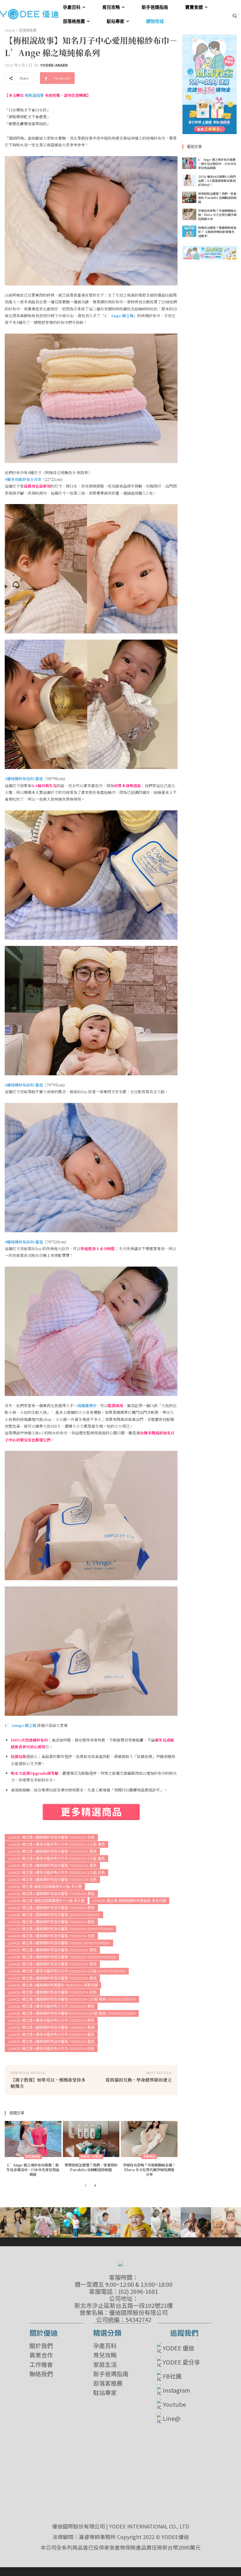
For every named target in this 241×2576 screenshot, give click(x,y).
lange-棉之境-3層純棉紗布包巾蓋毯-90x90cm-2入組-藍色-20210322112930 (72, 2013)
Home (10, 30)
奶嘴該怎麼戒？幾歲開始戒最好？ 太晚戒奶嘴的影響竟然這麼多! (217, 232)
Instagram (176, 2390)
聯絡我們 (41, 2374)
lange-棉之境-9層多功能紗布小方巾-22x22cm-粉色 (51, 2020)
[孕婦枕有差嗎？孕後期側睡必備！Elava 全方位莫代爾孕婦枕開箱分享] (149, 2139)
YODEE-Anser (54, 65)
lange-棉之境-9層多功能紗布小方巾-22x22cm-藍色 (51, 2035)
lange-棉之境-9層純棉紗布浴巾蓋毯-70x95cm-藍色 (51, 1922)
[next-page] (95, 2186)
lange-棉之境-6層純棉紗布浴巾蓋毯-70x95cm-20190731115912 (60, 1929)
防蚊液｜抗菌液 (91, 2157)
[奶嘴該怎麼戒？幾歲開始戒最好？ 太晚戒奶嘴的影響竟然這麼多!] (189, 231)
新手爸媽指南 (111, 2374)
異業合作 (41, 2355)
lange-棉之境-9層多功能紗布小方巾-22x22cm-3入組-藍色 (56, 1859)
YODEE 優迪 (179, 2348)
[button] (235, 15)
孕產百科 (105, 2346)
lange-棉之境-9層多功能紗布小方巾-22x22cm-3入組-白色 (56, 1873)
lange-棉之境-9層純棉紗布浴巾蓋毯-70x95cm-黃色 (51, 1894)
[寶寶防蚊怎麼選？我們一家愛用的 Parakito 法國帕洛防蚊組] (91, 2139)
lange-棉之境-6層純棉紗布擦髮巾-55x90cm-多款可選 (53, 1985)
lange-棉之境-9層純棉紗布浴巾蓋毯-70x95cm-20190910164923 (62, 1957)
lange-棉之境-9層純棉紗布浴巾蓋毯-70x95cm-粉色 (51, 1908)
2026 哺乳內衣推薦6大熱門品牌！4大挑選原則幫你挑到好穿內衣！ (217, 181)
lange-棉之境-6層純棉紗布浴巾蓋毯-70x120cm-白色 (52, 1880)
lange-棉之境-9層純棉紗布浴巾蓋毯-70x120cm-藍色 (52, 1978)
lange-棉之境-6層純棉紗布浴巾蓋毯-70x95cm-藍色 (51, 2042)
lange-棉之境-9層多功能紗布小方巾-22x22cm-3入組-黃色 (56, 1844)
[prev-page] (85, 2186)
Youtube (174, 2404)
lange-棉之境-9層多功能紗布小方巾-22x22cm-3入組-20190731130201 (67, 1971)
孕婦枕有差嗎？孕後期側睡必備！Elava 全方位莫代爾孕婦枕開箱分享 (149, 2169)
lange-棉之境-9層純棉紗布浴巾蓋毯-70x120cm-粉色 (52, 1964)
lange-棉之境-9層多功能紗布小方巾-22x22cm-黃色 (51, 2006)
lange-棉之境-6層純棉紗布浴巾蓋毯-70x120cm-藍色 (52, 1866)
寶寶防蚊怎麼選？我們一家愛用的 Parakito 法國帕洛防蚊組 (91, 2167)
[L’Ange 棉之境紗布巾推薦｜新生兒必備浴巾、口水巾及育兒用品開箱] (33, 2139)
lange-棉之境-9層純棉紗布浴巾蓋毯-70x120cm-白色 (52, 1992)
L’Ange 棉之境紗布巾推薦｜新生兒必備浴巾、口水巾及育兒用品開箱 (33, 2169)
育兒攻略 (105, 2355)
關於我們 (41, 2346)
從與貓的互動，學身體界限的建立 (139, 2080)
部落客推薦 (108, 2383)
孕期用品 (149, 2157)
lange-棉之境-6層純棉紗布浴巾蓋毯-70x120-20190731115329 (59, 1943)
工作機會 (41, 2364)
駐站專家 (105, 2393)
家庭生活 (105, 2364)
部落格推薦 (28, 30)
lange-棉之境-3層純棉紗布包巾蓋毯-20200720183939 (54, 1915)
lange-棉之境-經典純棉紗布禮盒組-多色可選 (129, 1901)
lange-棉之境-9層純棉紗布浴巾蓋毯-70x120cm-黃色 (52, 1950)
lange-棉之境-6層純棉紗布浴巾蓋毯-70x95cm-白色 (51, 1837)
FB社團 (172, 2376)
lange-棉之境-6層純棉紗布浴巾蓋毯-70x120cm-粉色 (52, 1851)
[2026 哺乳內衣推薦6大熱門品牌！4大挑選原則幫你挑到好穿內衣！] (189, 180)
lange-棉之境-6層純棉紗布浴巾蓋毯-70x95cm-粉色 (51, 2027)
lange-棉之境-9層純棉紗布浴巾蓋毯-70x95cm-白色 (51, 1936)
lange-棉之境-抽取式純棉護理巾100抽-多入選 (46, 1901)
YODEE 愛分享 (181, 2362)
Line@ (172, 2418)
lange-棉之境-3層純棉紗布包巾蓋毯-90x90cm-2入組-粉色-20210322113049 (72, 1999)
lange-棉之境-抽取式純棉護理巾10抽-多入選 (45, 1887)
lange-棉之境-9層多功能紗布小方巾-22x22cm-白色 (51, 2049)
